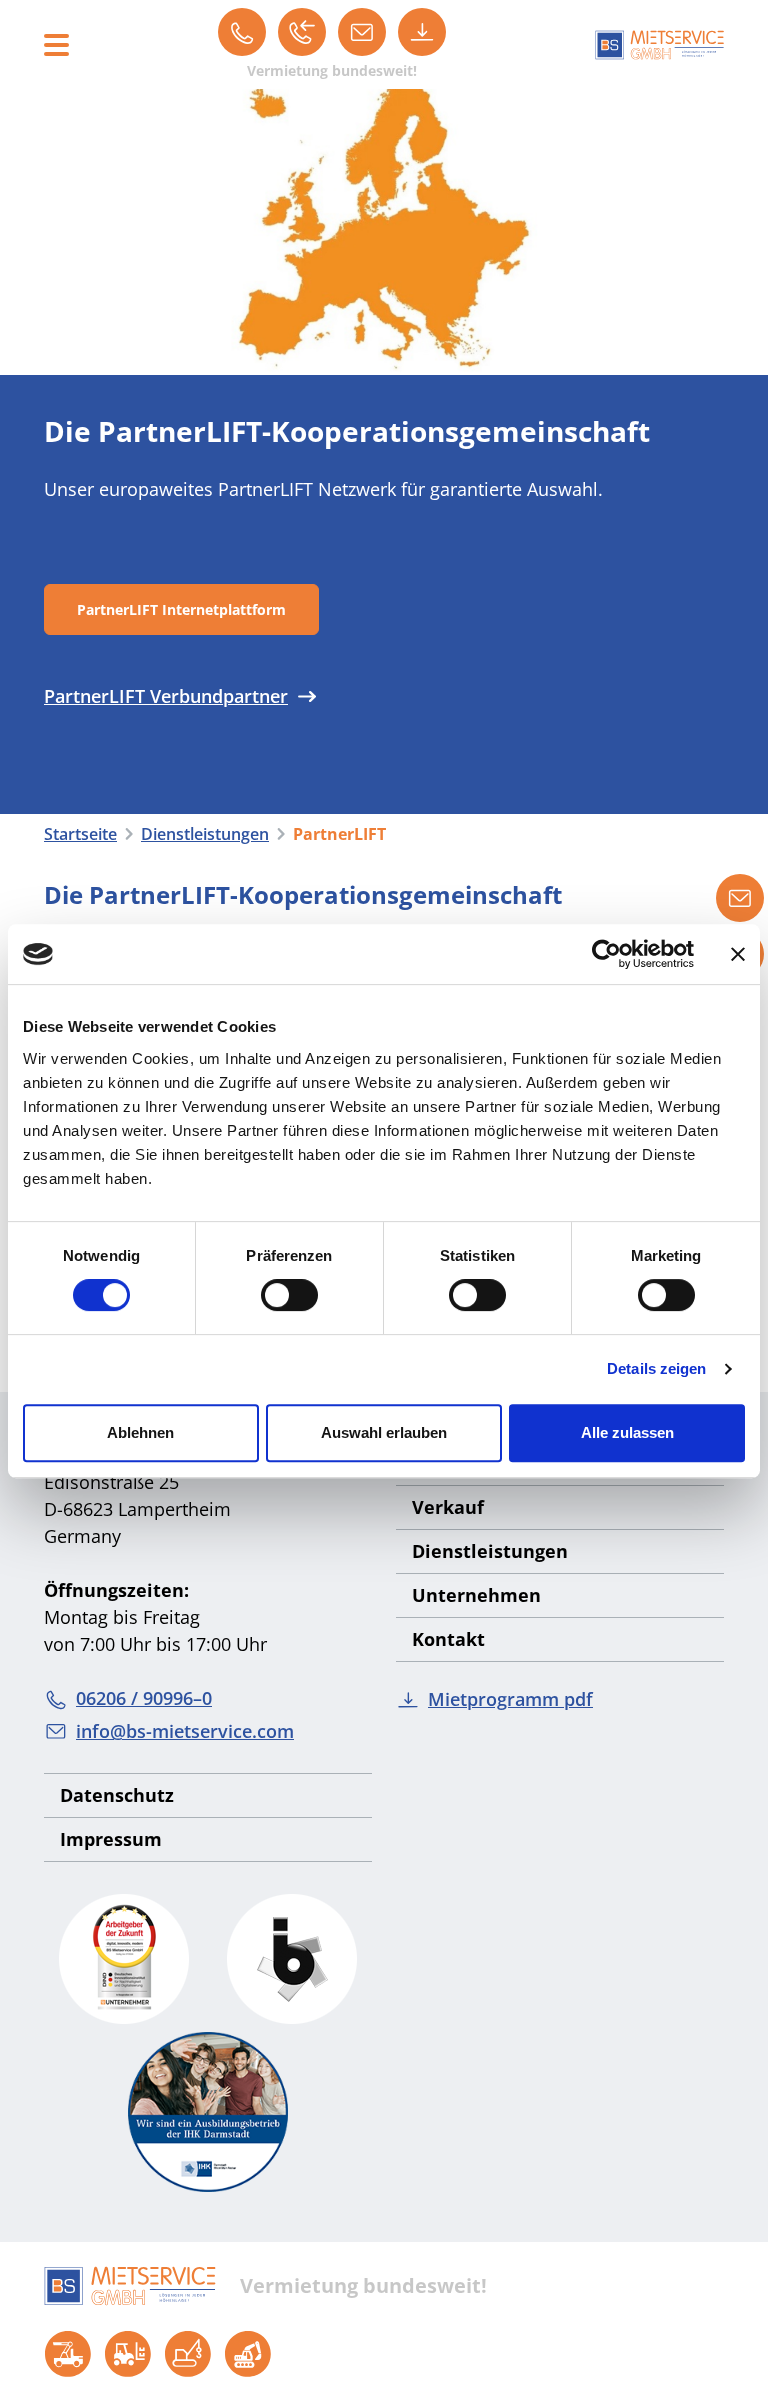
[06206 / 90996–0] (242, 32)
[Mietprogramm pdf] (422, 32)
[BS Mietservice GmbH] (659, 44)
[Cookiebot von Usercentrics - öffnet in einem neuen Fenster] (606, 954)
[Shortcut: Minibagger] (248, 2354)
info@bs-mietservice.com (185, 1731)
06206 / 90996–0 (144, 1698)
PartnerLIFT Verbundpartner (166, 696)
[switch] (289, 1295)
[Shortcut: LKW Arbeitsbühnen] (68, 2354)
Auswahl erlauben (384, 1432)
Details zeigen (656, 1368)
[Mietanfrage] (740, 898)
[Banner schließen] (738, 954)
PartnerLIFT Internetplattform (181, 609)
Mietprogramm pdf (510, 1699)
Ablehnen (140, 1432)
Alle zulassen (627, 1432)
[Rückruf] (302, 32)
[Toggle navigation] (56, 45)
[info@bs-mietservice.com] (362, 32)
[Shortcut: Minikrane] (188, 2354)
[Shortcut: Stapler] (128, 2354)
